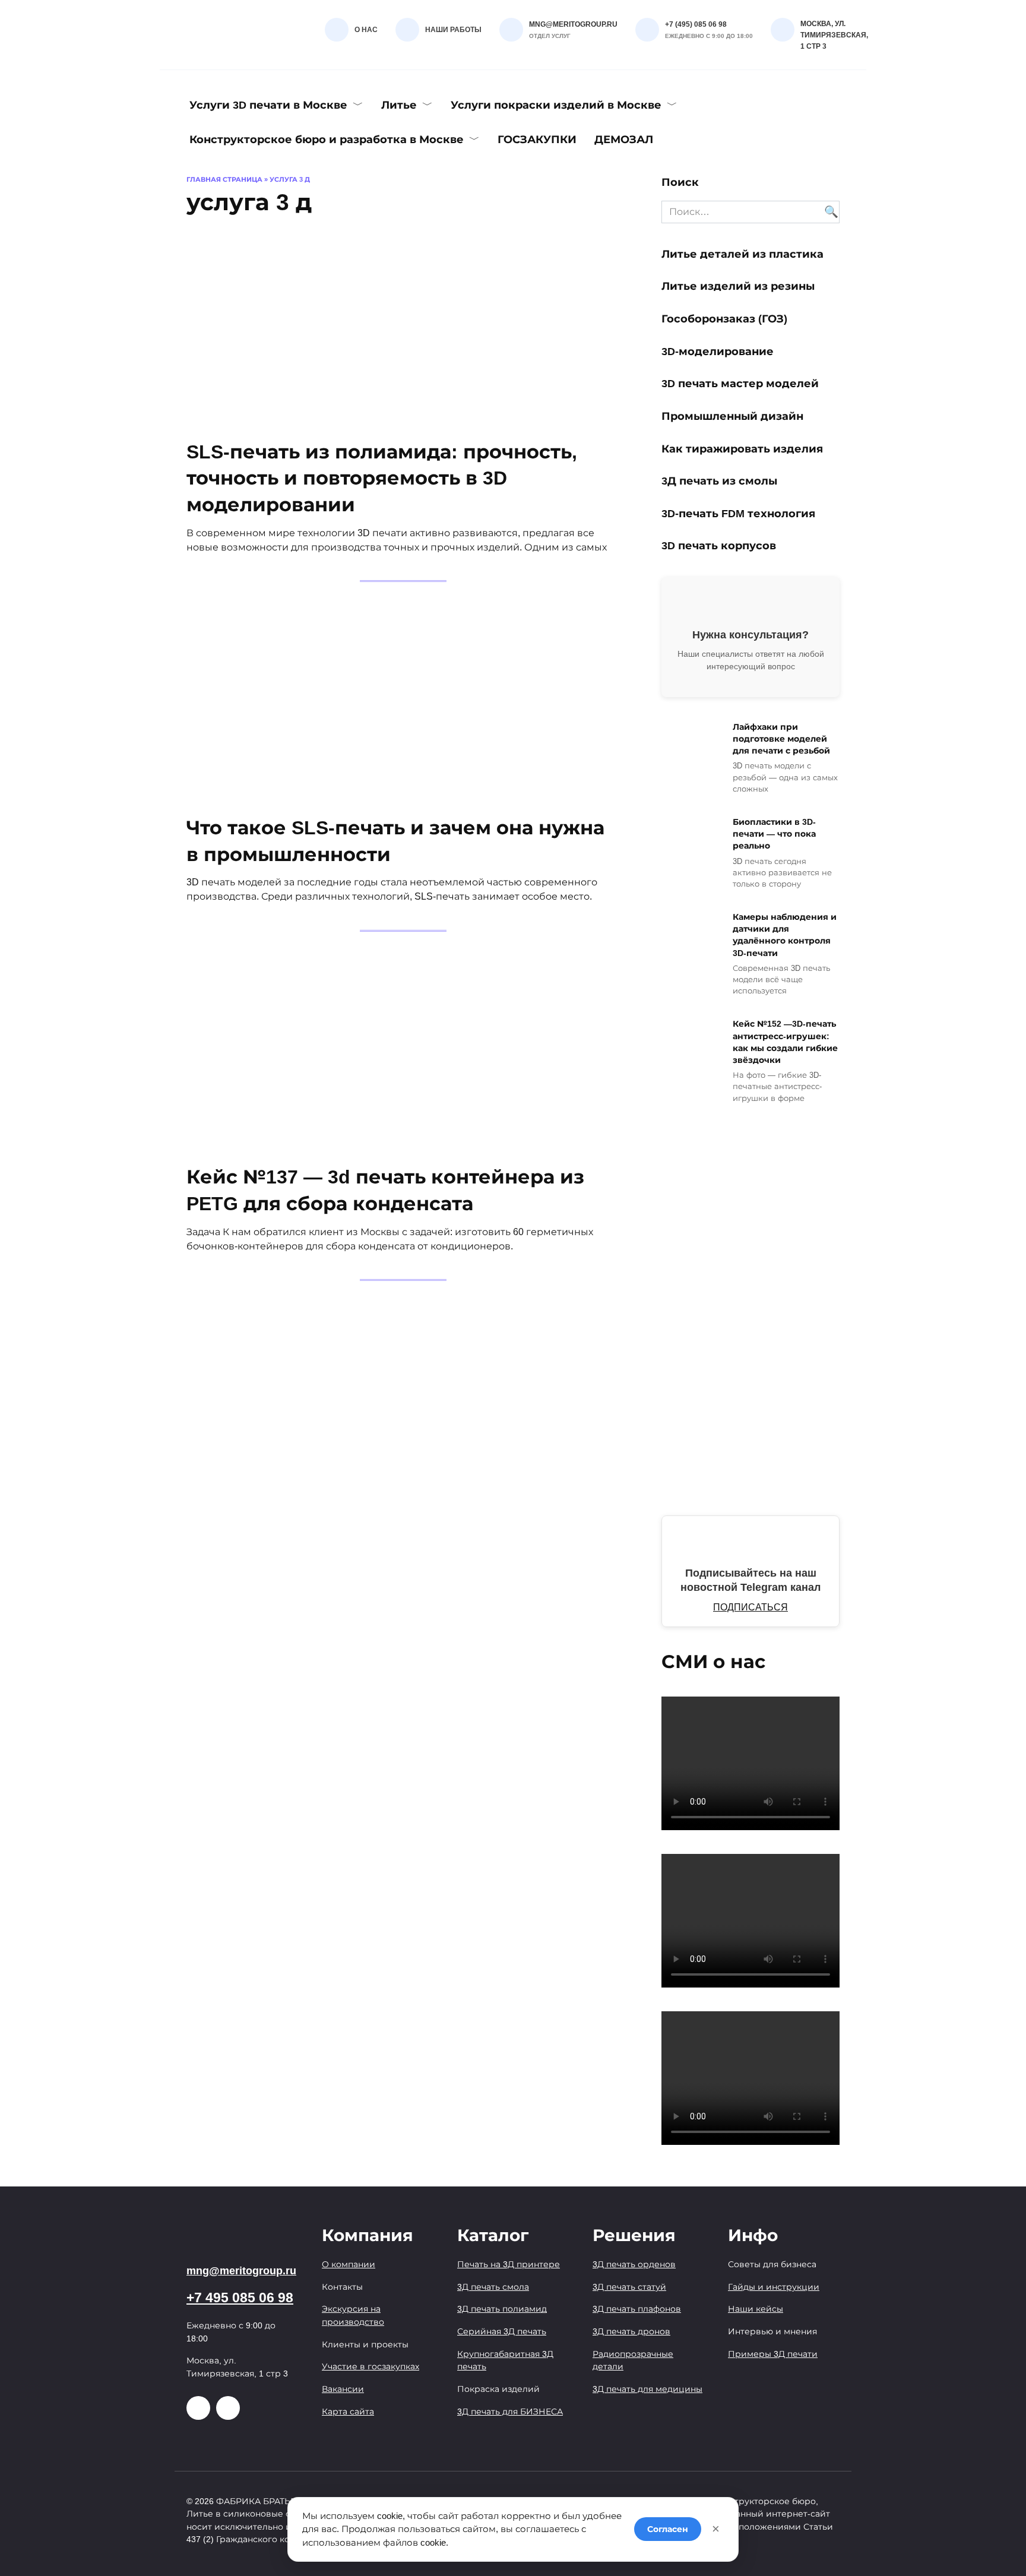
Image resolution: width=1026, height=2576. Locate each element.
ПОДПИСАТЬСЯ (750, 1607)
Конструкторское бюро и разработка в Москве (327, 140)
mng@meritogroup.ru (241, 2271)
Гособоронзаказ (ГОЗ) (724, 319)
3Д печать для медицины (647, 2389)
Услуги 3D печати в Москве (268, 105)
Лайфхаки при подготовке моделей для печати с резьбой (781, 739)
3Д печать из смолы (721, 481)
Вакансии (343, 2389)
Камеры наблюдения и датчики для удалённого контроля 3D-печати (785, 935)
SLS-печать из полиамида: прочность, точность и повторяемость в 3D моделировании (382, 479)
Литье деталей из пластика (742, 254)
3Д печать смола (493, 2287)
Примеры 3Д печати (773, 2354)
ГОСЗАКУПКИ (537, 140)
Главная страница (224, 179)
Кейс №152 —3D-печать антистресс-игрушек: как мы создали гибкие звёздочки (785, 1042)
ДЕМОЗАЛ (624, 140)
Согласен (668, 2529)
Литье (399, 105)
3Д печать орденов (634, 2264)
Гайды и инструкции (774, 2287)
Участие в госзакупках (370, 2366)
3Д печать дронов (631, 2331)
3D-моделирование (718, 351)
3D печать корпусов (719, 546)
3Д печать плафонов (637, 2309)
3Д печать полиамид (502, 2309)
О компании (349, 2264)
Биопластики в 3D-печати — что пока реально (774, 834)
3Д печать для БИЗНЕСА (510, 2412)
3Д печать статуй (629, 2287)
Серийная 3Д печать (502, 2331)
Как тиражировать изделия (742, 448)
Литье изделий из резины (738, 286)
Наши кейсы (756, 2309)
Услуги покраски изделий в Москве (556, 105)
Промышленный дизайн (732, 416)
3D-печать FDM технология (738, 514)
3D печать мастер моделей (740, 384)
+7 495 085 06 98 (240, 2298)
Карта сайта (348, 2412)
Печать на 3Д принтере (509, 2264)
